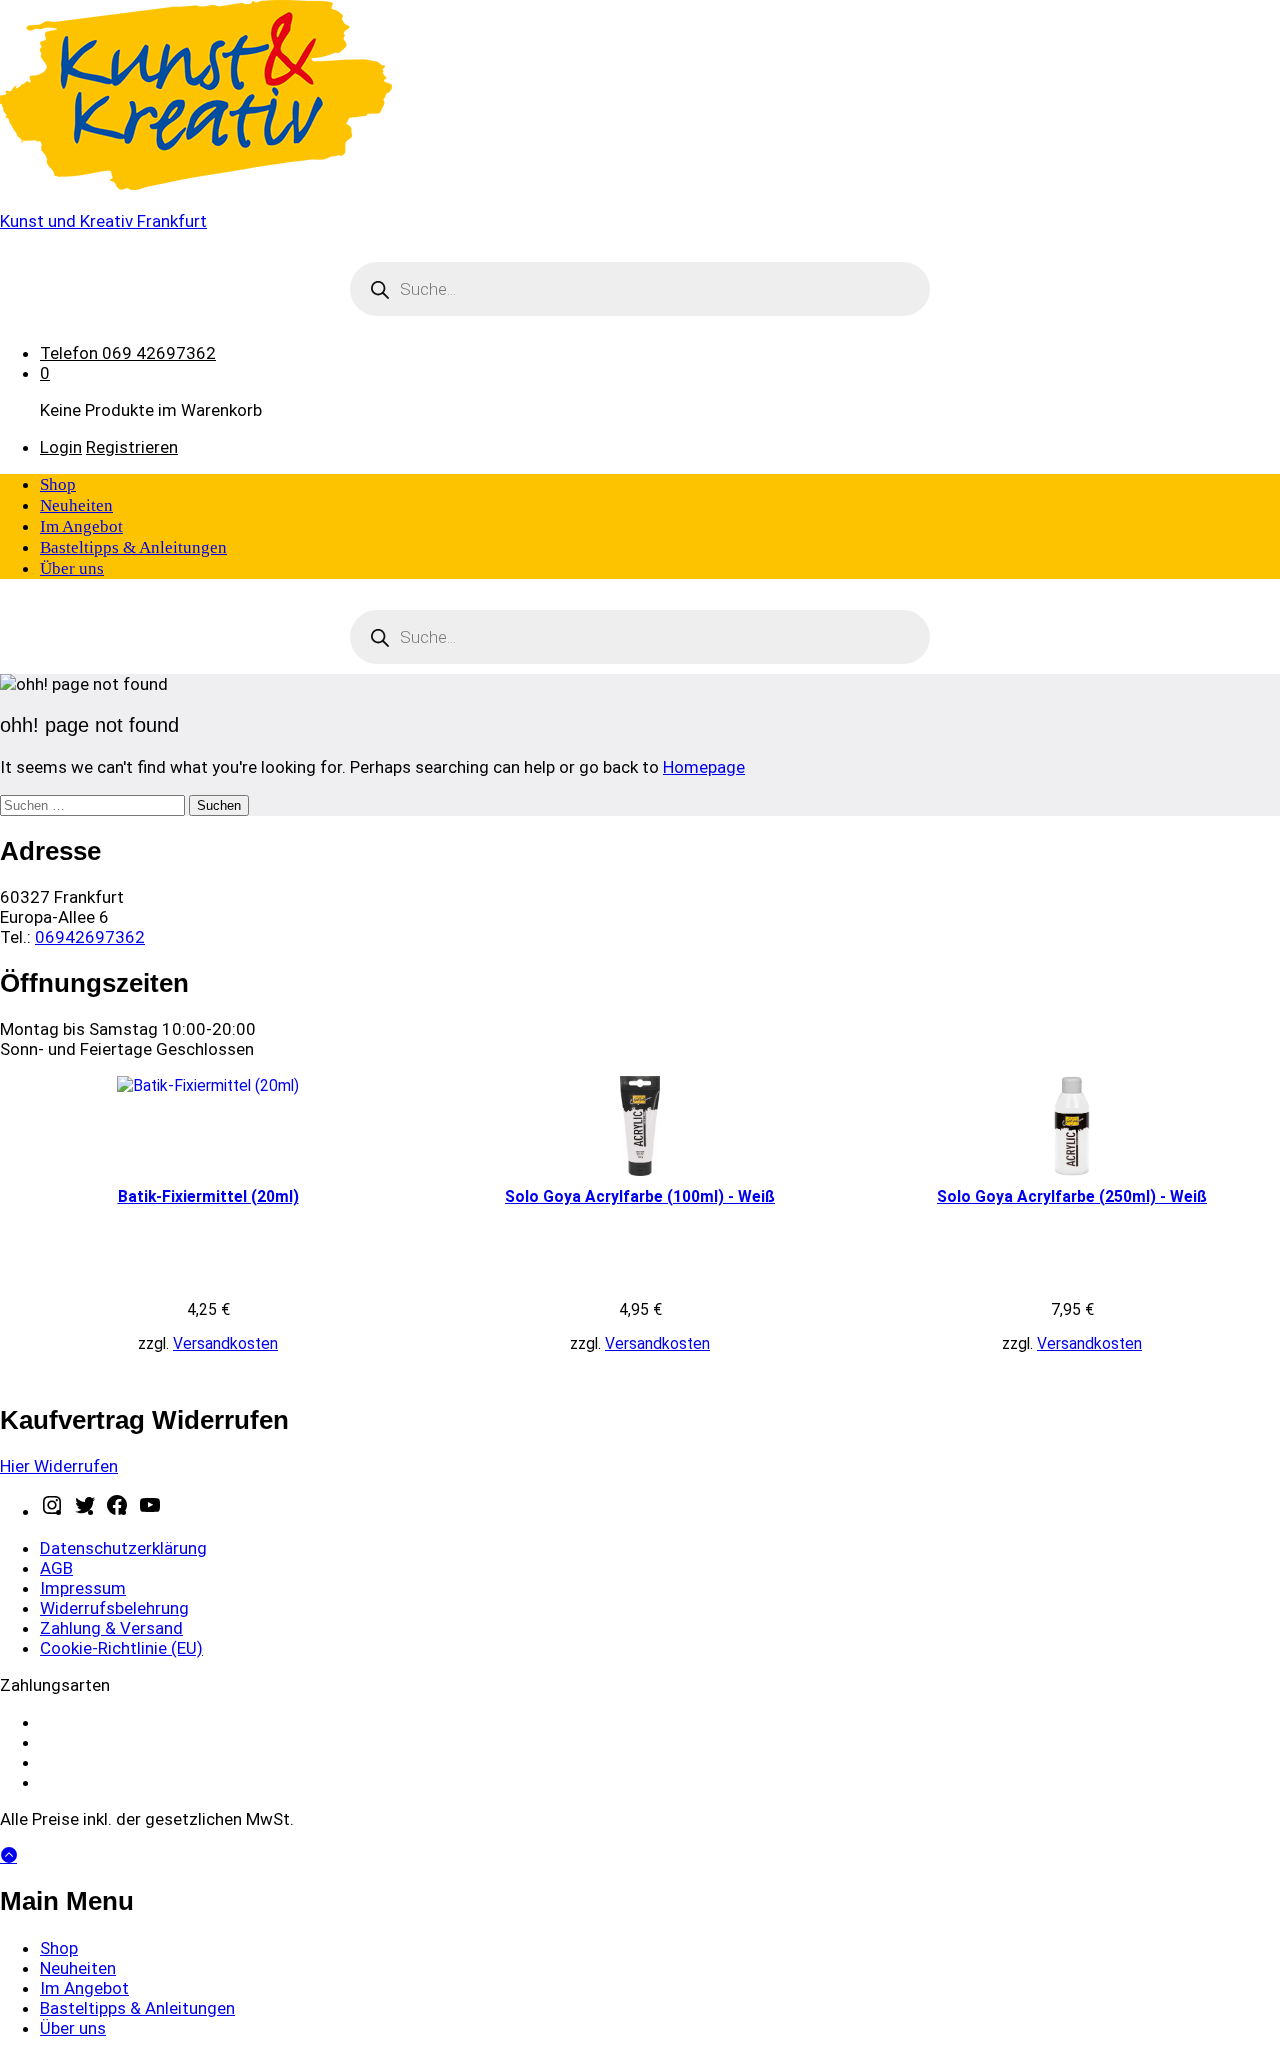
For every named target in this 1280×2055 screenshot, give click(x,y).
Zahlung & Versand (111, 1628)
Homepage (704, 767)
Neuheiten (76, 505)
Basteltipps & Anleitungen (133, 547)
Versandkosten (225, 1343)
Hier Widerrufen (59, 1466)
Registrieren (132, 447)
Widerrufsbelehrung (114, 1608)
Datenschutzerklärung (123, 1548)
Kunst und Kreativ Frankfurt (103, 221)
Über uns (72, 568)
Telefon (69, 353)
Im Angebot (81, 526)
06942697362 (90, 937)
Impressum (83, 1588)
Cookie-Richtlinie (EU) (121, 1648)
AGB (56, 1568)
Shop (58, 484)
